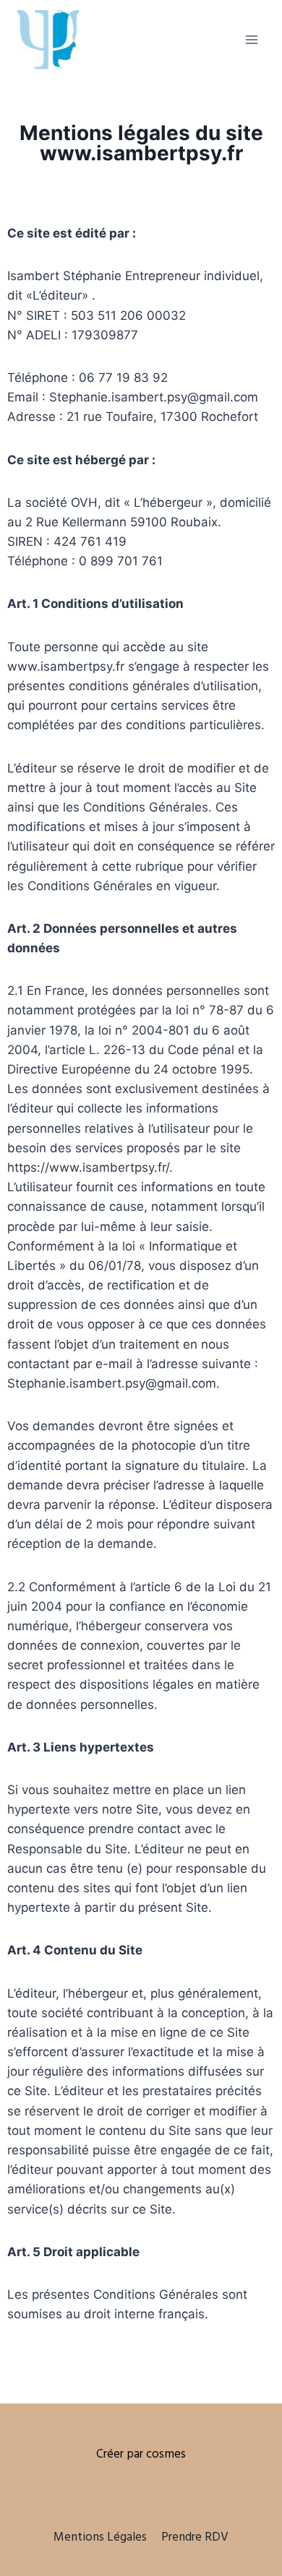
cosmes (166, 2454)
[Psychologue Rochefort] (48, 39)
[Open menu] (251, 39)
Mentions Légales (100, 2537)
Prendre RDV (195, 2537)
